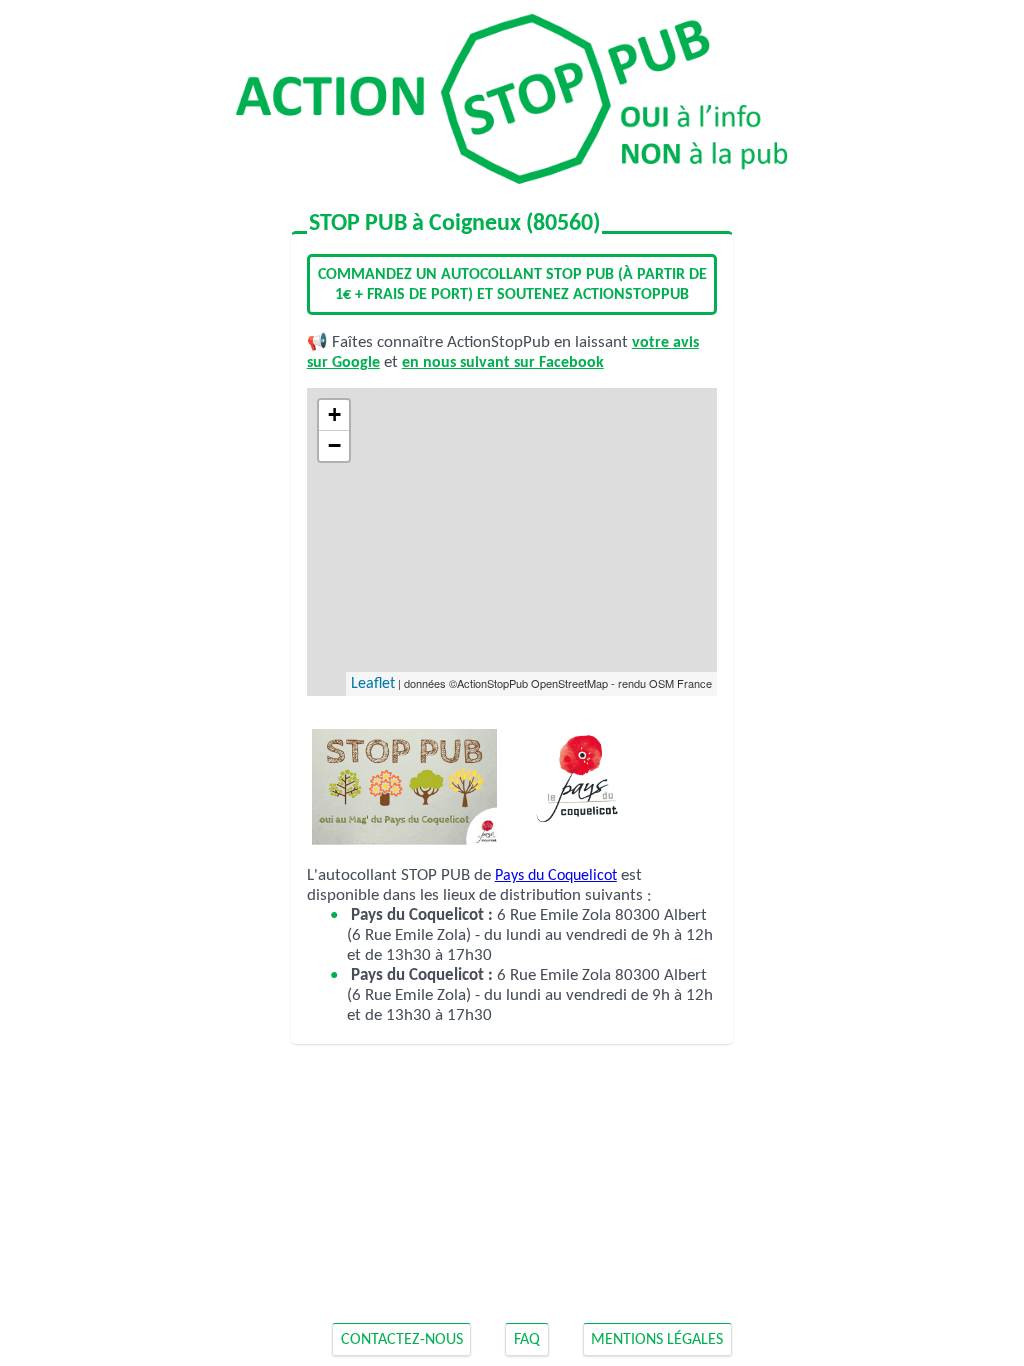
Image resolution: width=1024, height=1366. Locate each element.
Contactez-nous (402, 1340)
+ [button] (334, 414)
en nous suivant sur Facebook (503, 363)
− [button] (334, 445)
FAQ (527, 1340)
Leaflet (373, 684)
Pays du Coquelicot (556, 876)
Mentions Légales (657, 1340)
